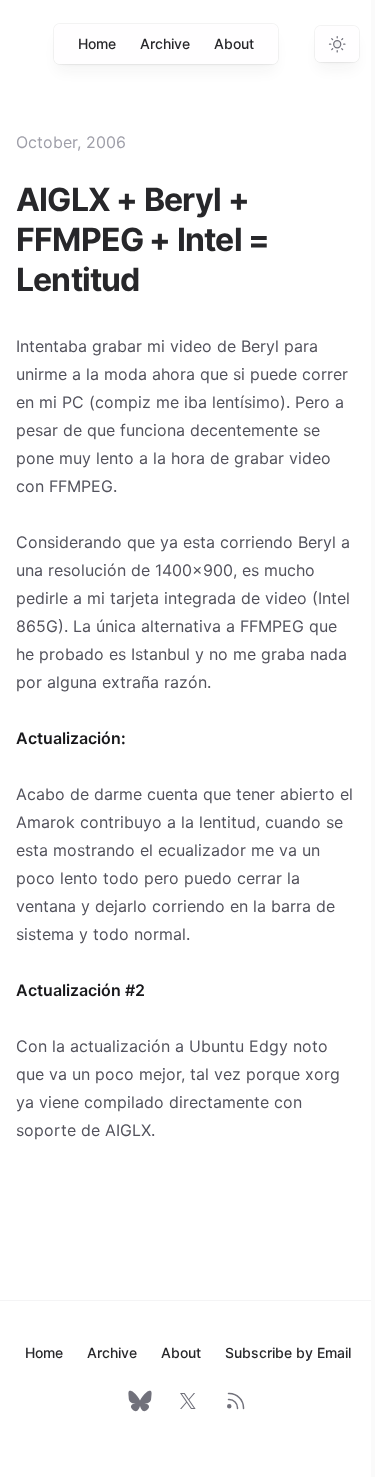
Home (97, 43)
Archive (165, 43)
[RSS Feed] (236, 1401)
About (234, 43)
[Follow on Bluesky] (140, 1401)
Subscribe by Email (288, 1352)
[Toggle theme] (337, 44)
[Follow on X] (188, 1401)
